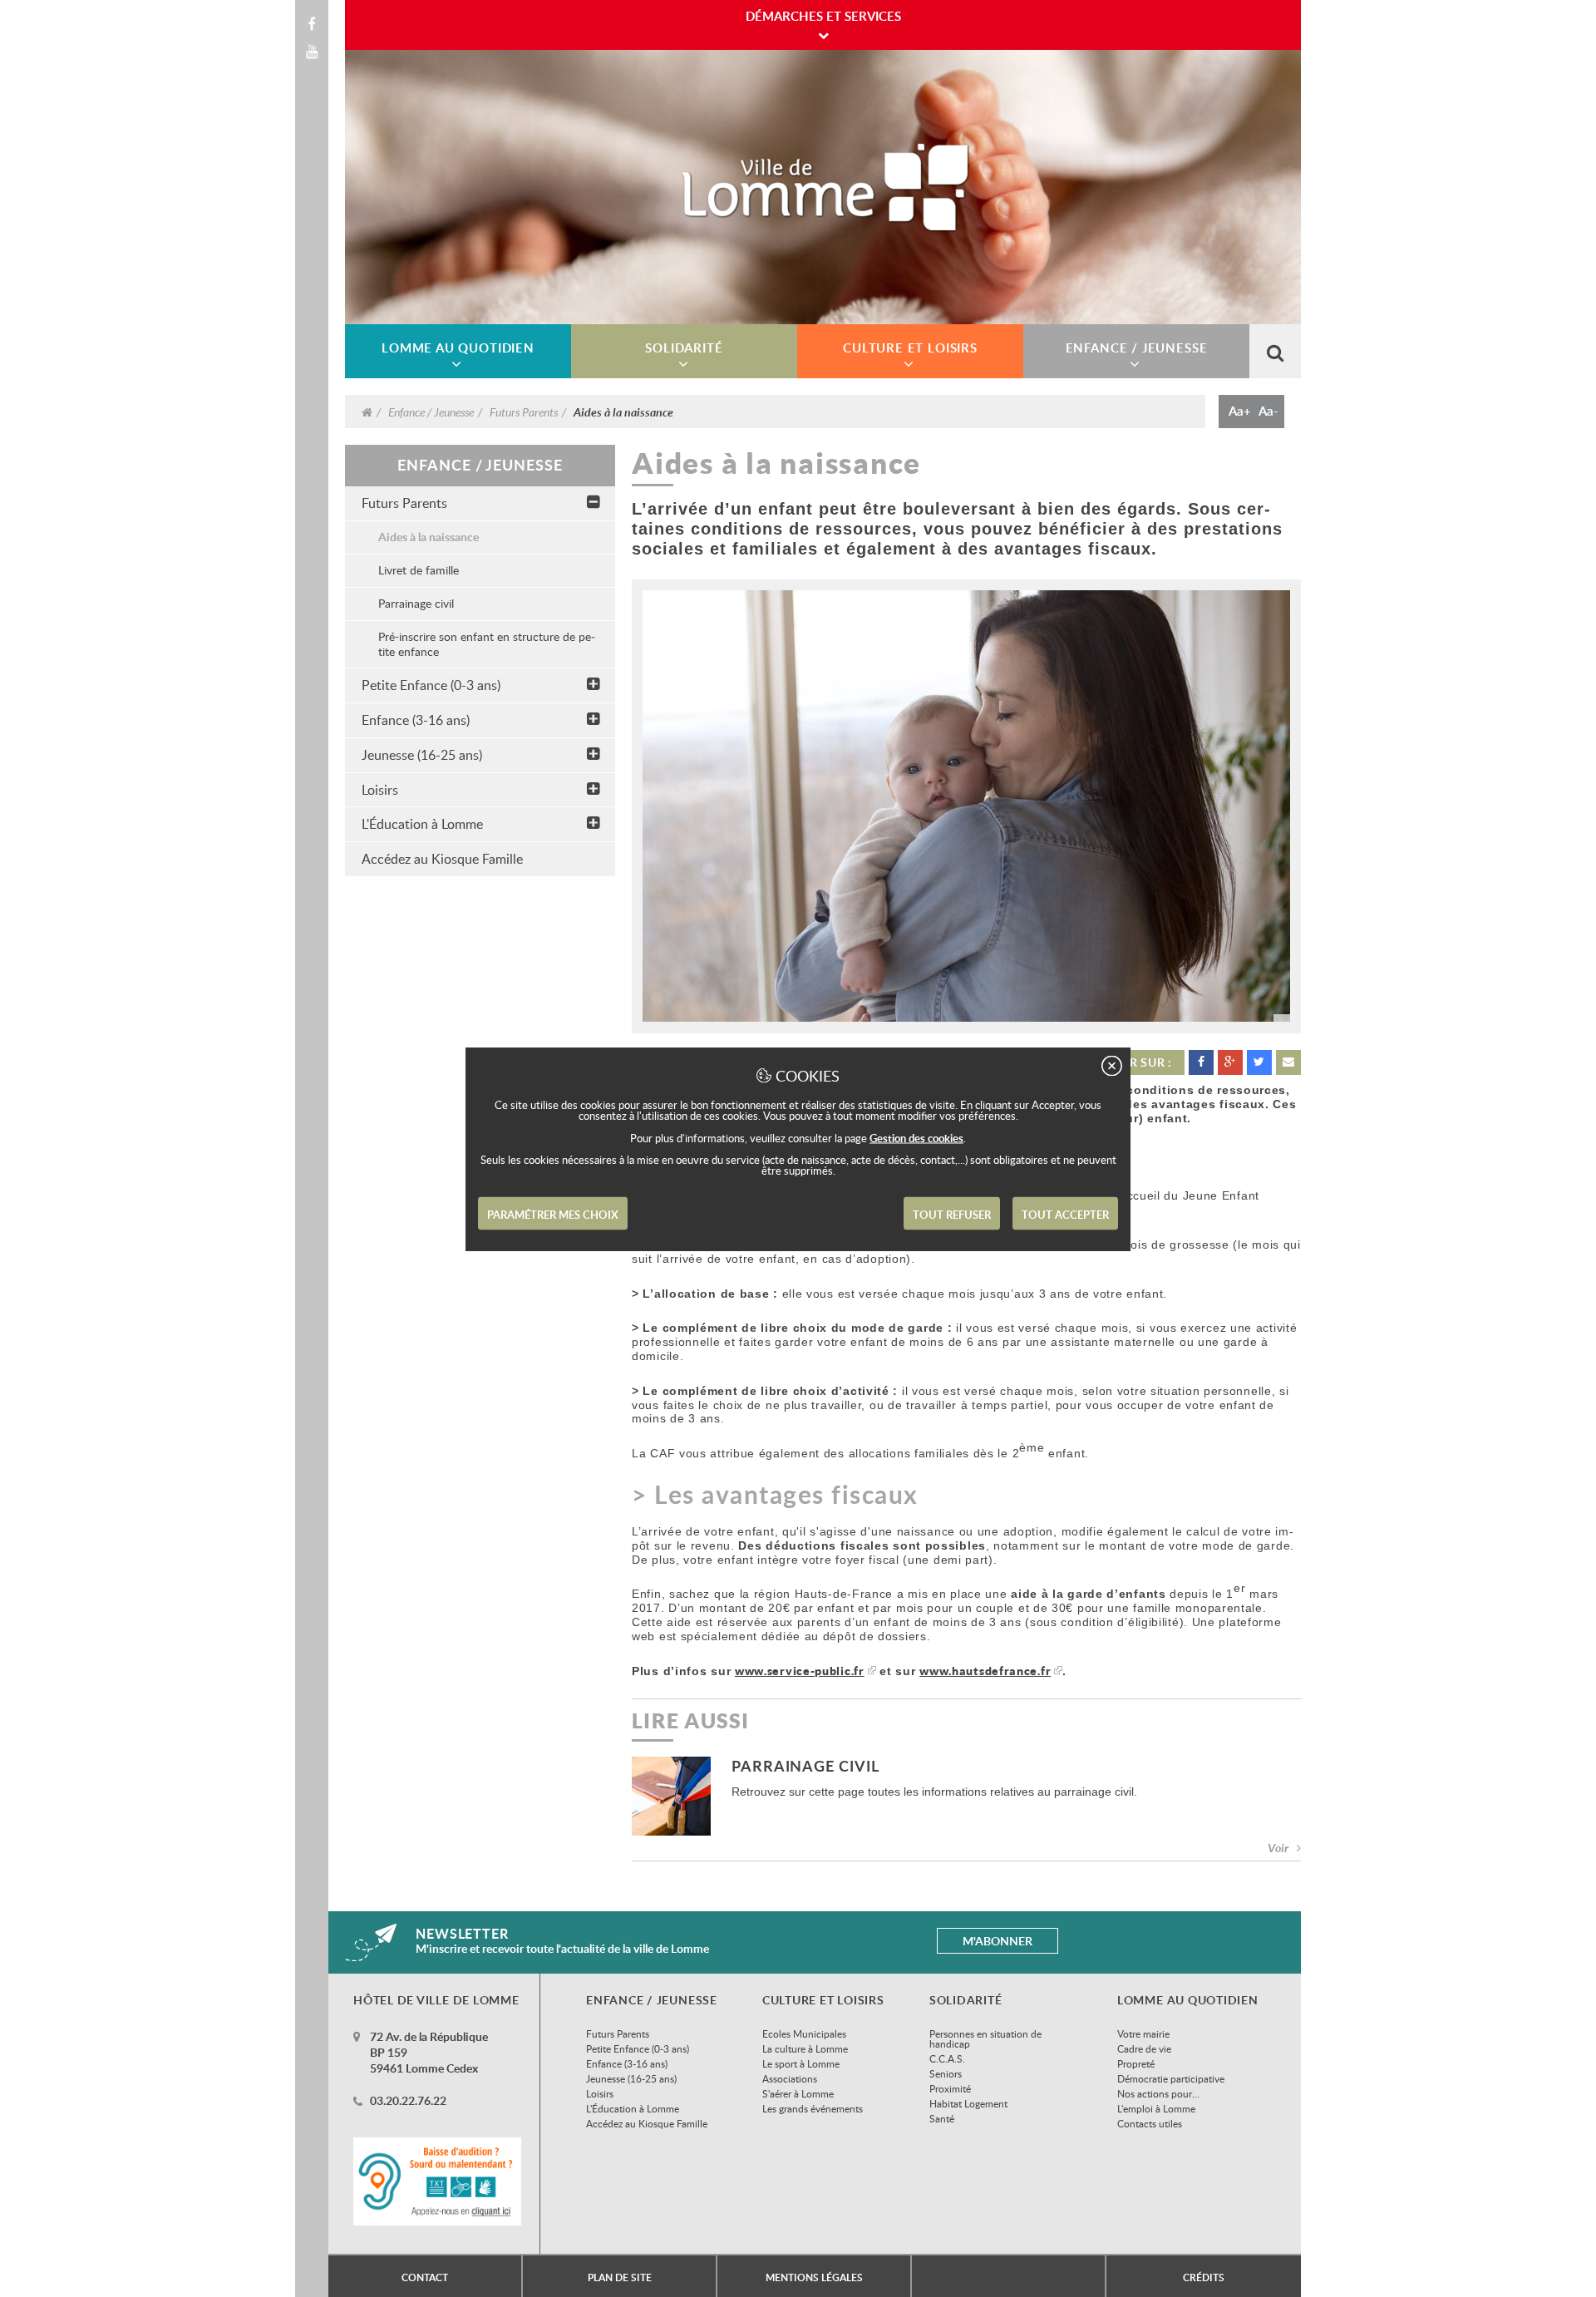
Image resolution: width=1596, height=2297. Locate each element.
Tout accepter (1065, 1214)
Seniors (946, 2073)
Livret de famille (419, 570)
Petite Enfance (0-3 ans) (431, 685)
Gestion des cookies (916, 1137)
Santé (942, 2118)
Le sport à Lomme (801, 2063)
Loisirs (380, 790)
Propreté (1136, 2063)
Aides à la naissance (429, 537)
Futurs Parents (524, 412)
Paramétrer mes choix (553, 1214)
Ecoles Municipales (804, 2033)
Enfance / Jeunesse (431, 412)
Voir (1278, 1848)
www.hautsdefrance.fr (985, 1671)
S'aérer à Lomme (798, 2093)
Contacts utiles (1150, 2123)
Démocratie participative (1171, 2078)
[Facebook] (312, 24)
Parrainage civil (416, 603)
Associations (790, 2078)
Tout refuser (952, 1214)
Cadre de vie (1144, 2048)
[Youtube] (312, 52)
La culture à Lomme (805, 2048)
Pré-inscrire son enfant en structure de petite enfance (487, 644)
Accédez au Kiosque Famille (442, 859)
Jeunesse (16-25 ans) (422, 755)
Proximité (950, 2088)
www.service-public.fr (800, 1671)
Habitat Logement (968, 2103)
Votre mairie (1143, 2033)
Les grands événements (813, 2108)
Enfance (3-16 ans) (416, 720)
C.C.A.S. (947, 2058)
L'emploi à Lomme (1156, 2108)
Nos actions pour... (1158, 2093)
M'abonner (997, 1941)
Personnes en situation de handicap (985, 2038)
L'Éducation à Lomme (422, 824)
